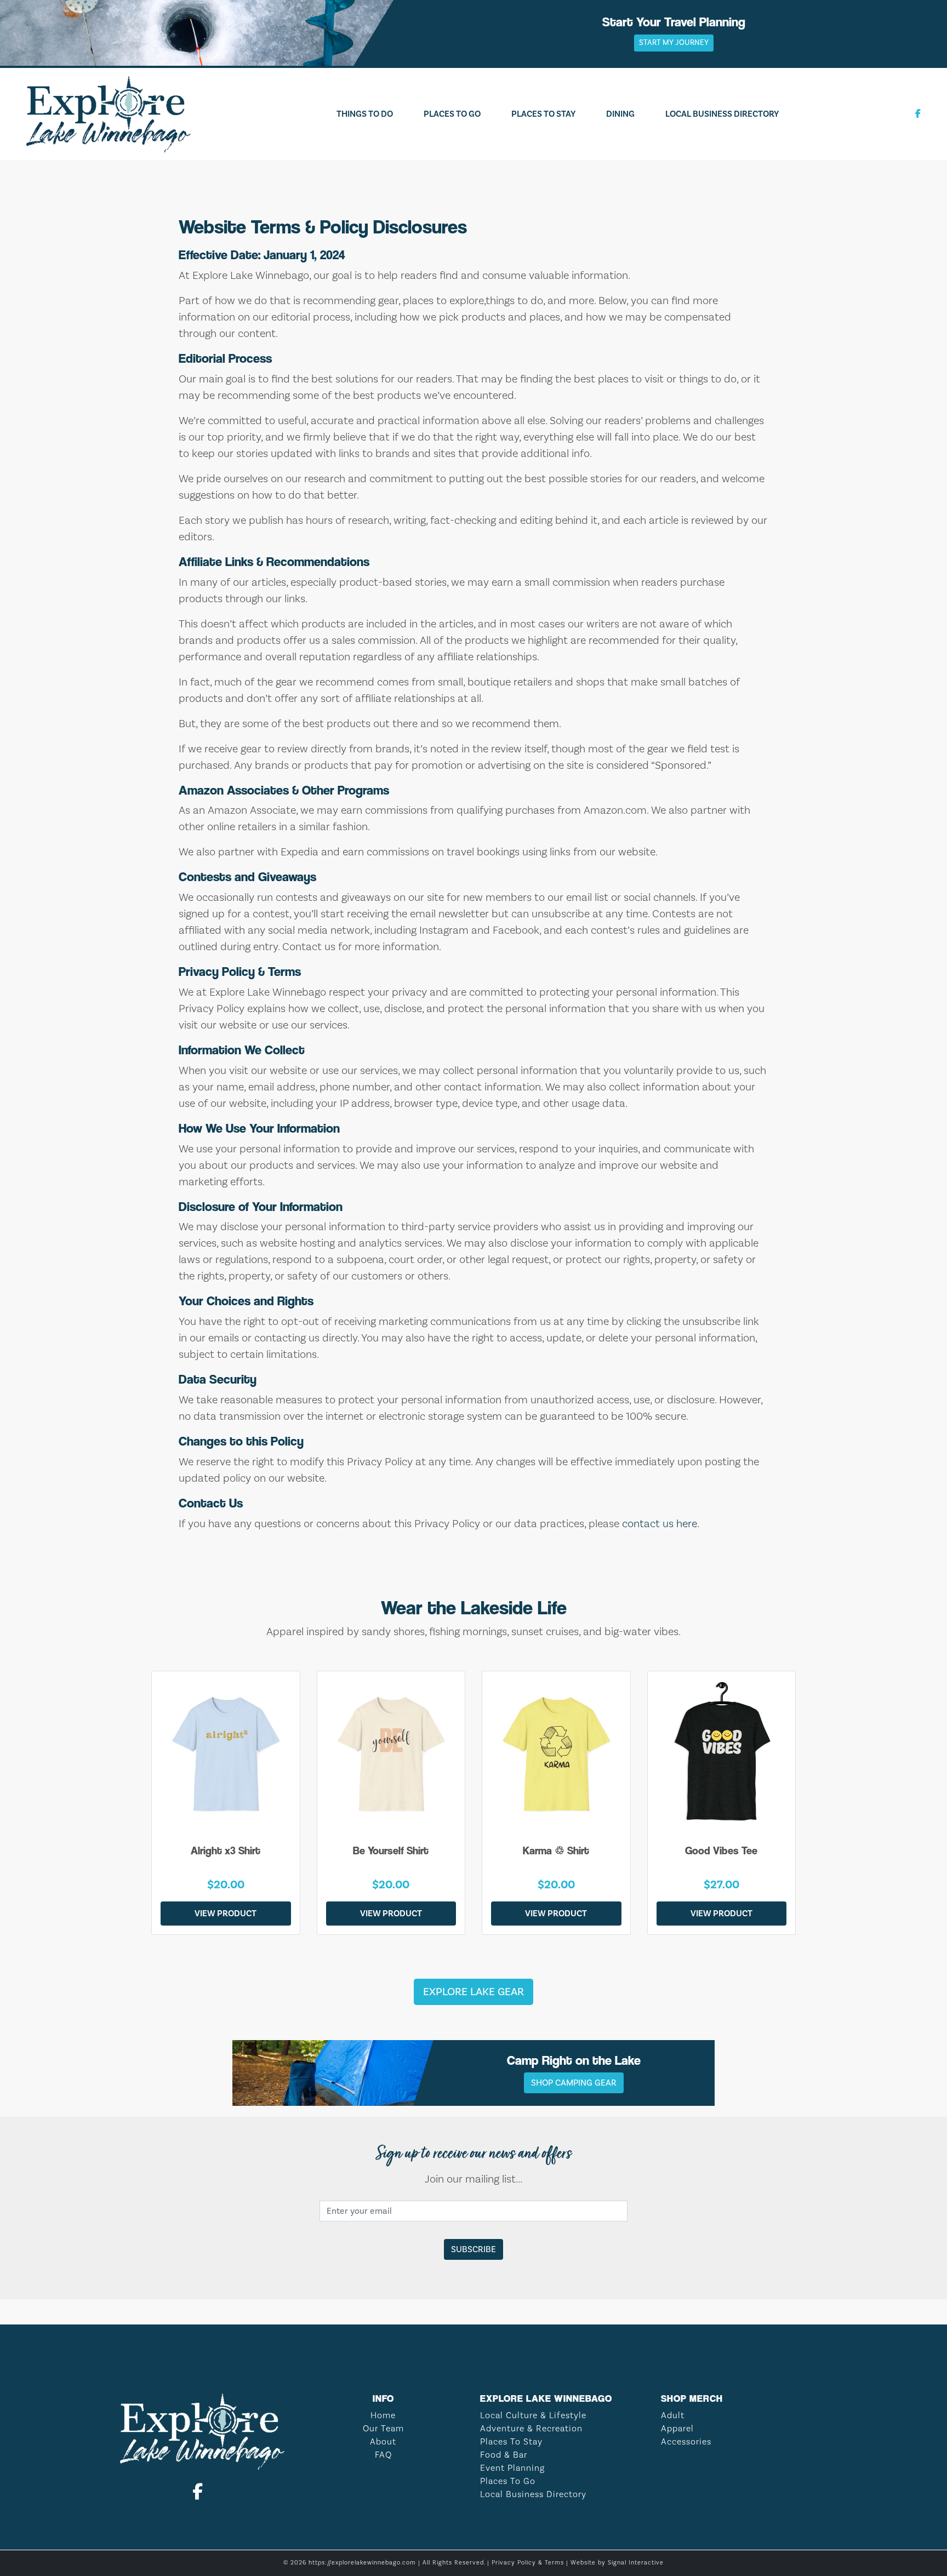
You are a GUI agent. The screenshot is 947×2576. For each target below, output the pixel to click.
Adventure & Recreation (531, 2429)
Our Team (383, 2429)
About (383, 2442)
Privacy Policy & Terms (528, 2563)
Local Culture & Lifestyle (533, 2415)
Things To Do (365, 114)
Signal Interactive (636, 2563)
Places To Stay (543, 114)
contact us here (660, 1524)
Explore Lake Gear (473, 1992)
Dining (620, 114)
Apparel (677, 2429)
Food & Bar (504, 2455)
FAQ (383, 2455)
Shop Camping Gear (574, 2083)
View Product (226, 1914)
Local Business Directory (722, 114)
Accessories (686, 2442)
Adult (673, 2415)
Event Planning (512, 2468)
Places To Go (452, 114)
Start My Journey (674, 43)
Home (383, 2415)
